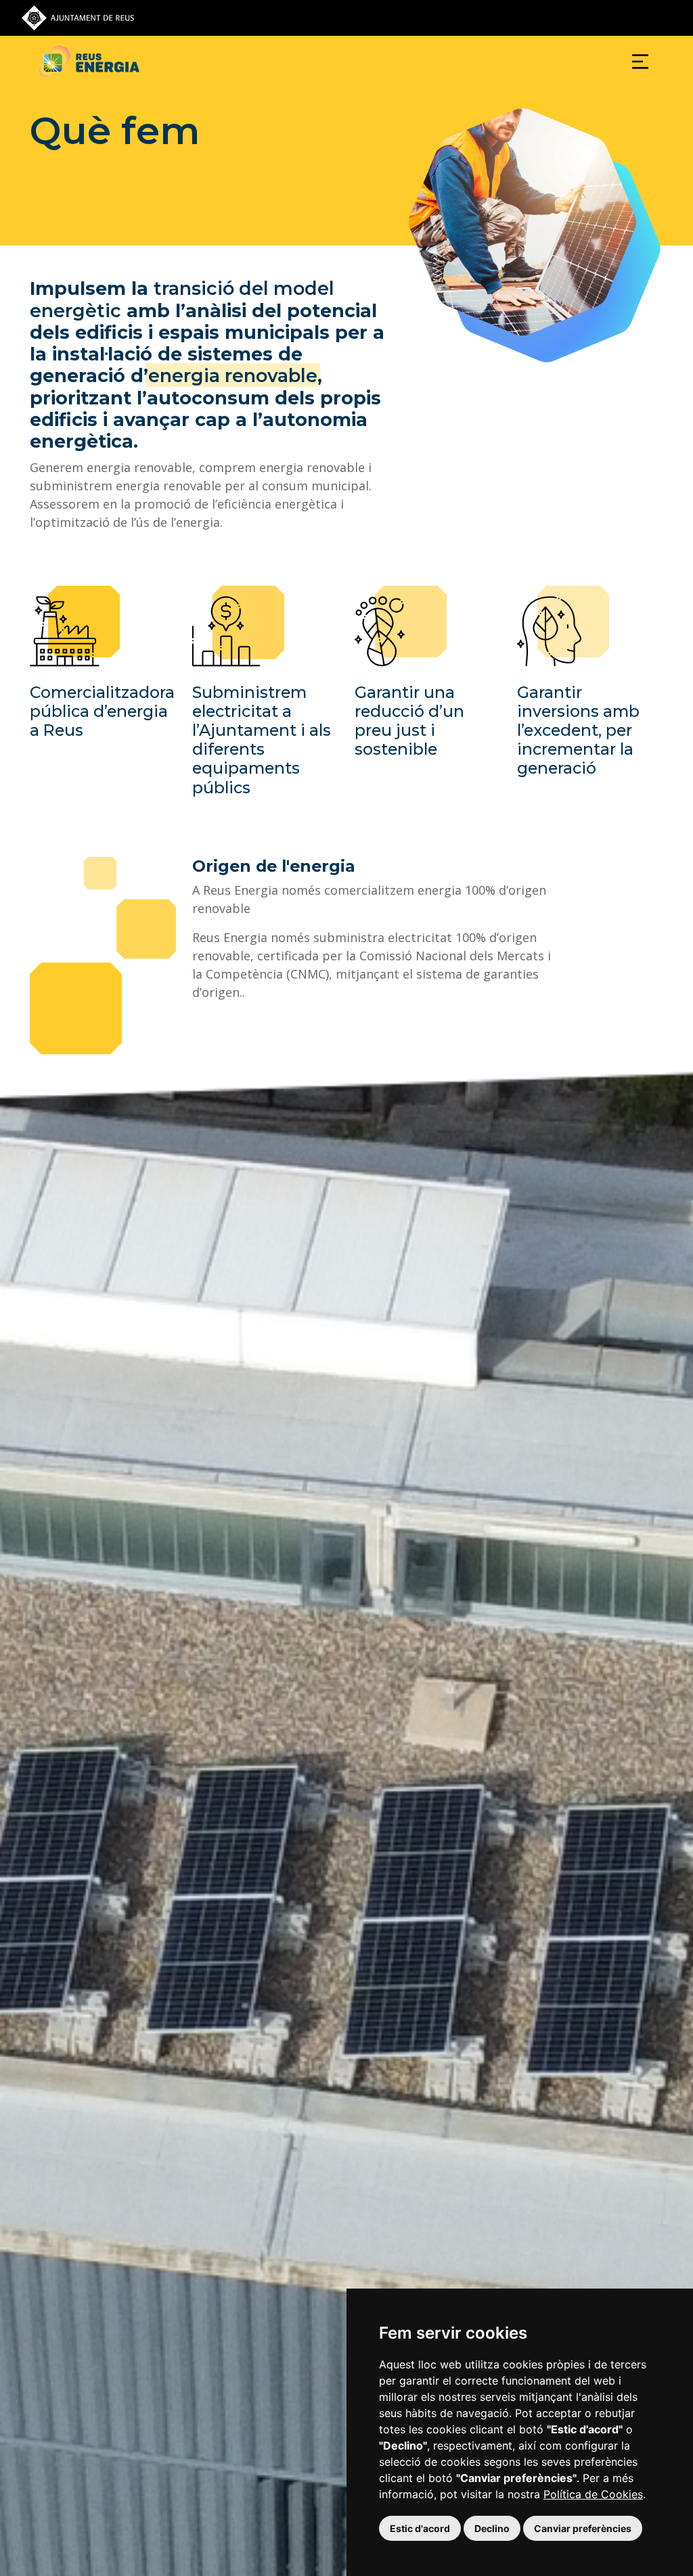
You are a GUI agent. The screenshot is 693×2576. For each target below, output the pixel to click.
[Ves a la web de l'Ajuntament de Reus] (78, 17)
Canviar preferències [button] (583, 2528)
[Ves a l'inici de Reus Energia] (89, 61)
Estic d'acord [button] (420, 2528)
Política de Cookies (593, 2494)
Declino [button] (492, 2528)
